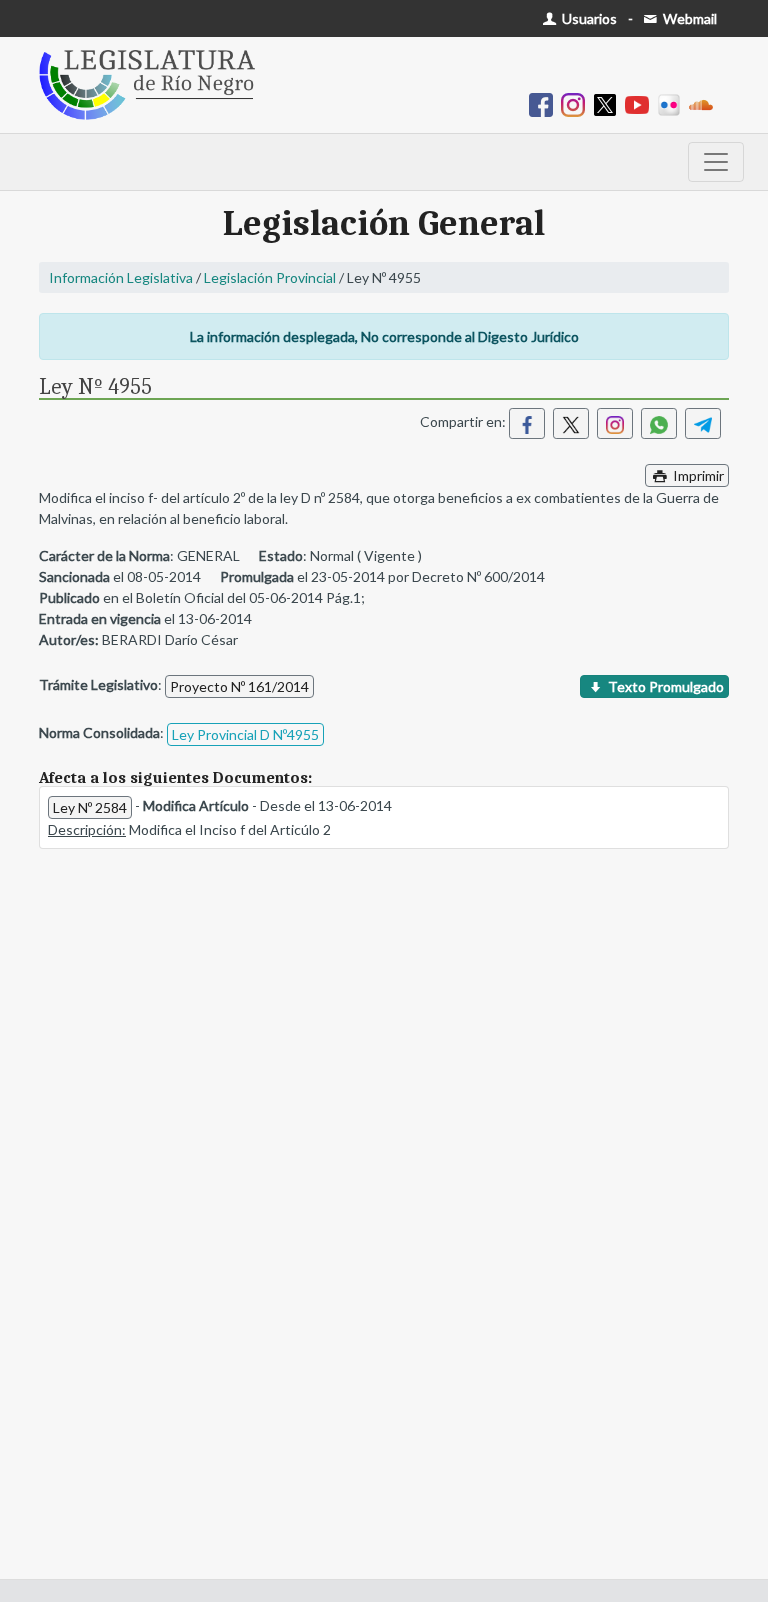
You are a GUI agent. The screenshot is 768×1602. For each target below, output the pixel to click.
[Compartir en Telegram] (703, 423)
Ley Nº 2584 (90, 807)
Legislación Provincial (270, 277)
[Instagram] (577, 103)
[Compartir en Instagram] (615, 423)
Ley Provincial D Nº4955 (245, 734)
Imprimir (697, 475)
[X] (609, 103)
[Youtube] (641, 103)
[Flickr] (673, 103)
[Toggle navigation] (716, 162)
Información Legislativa (121, 277)
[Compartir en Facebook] (527, 423)
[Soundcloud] (705, 103)
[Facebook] (545, 103)
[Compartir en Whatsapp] (659, 423)
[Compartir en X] (571, 423)
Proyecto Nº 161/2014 (239, 686)
